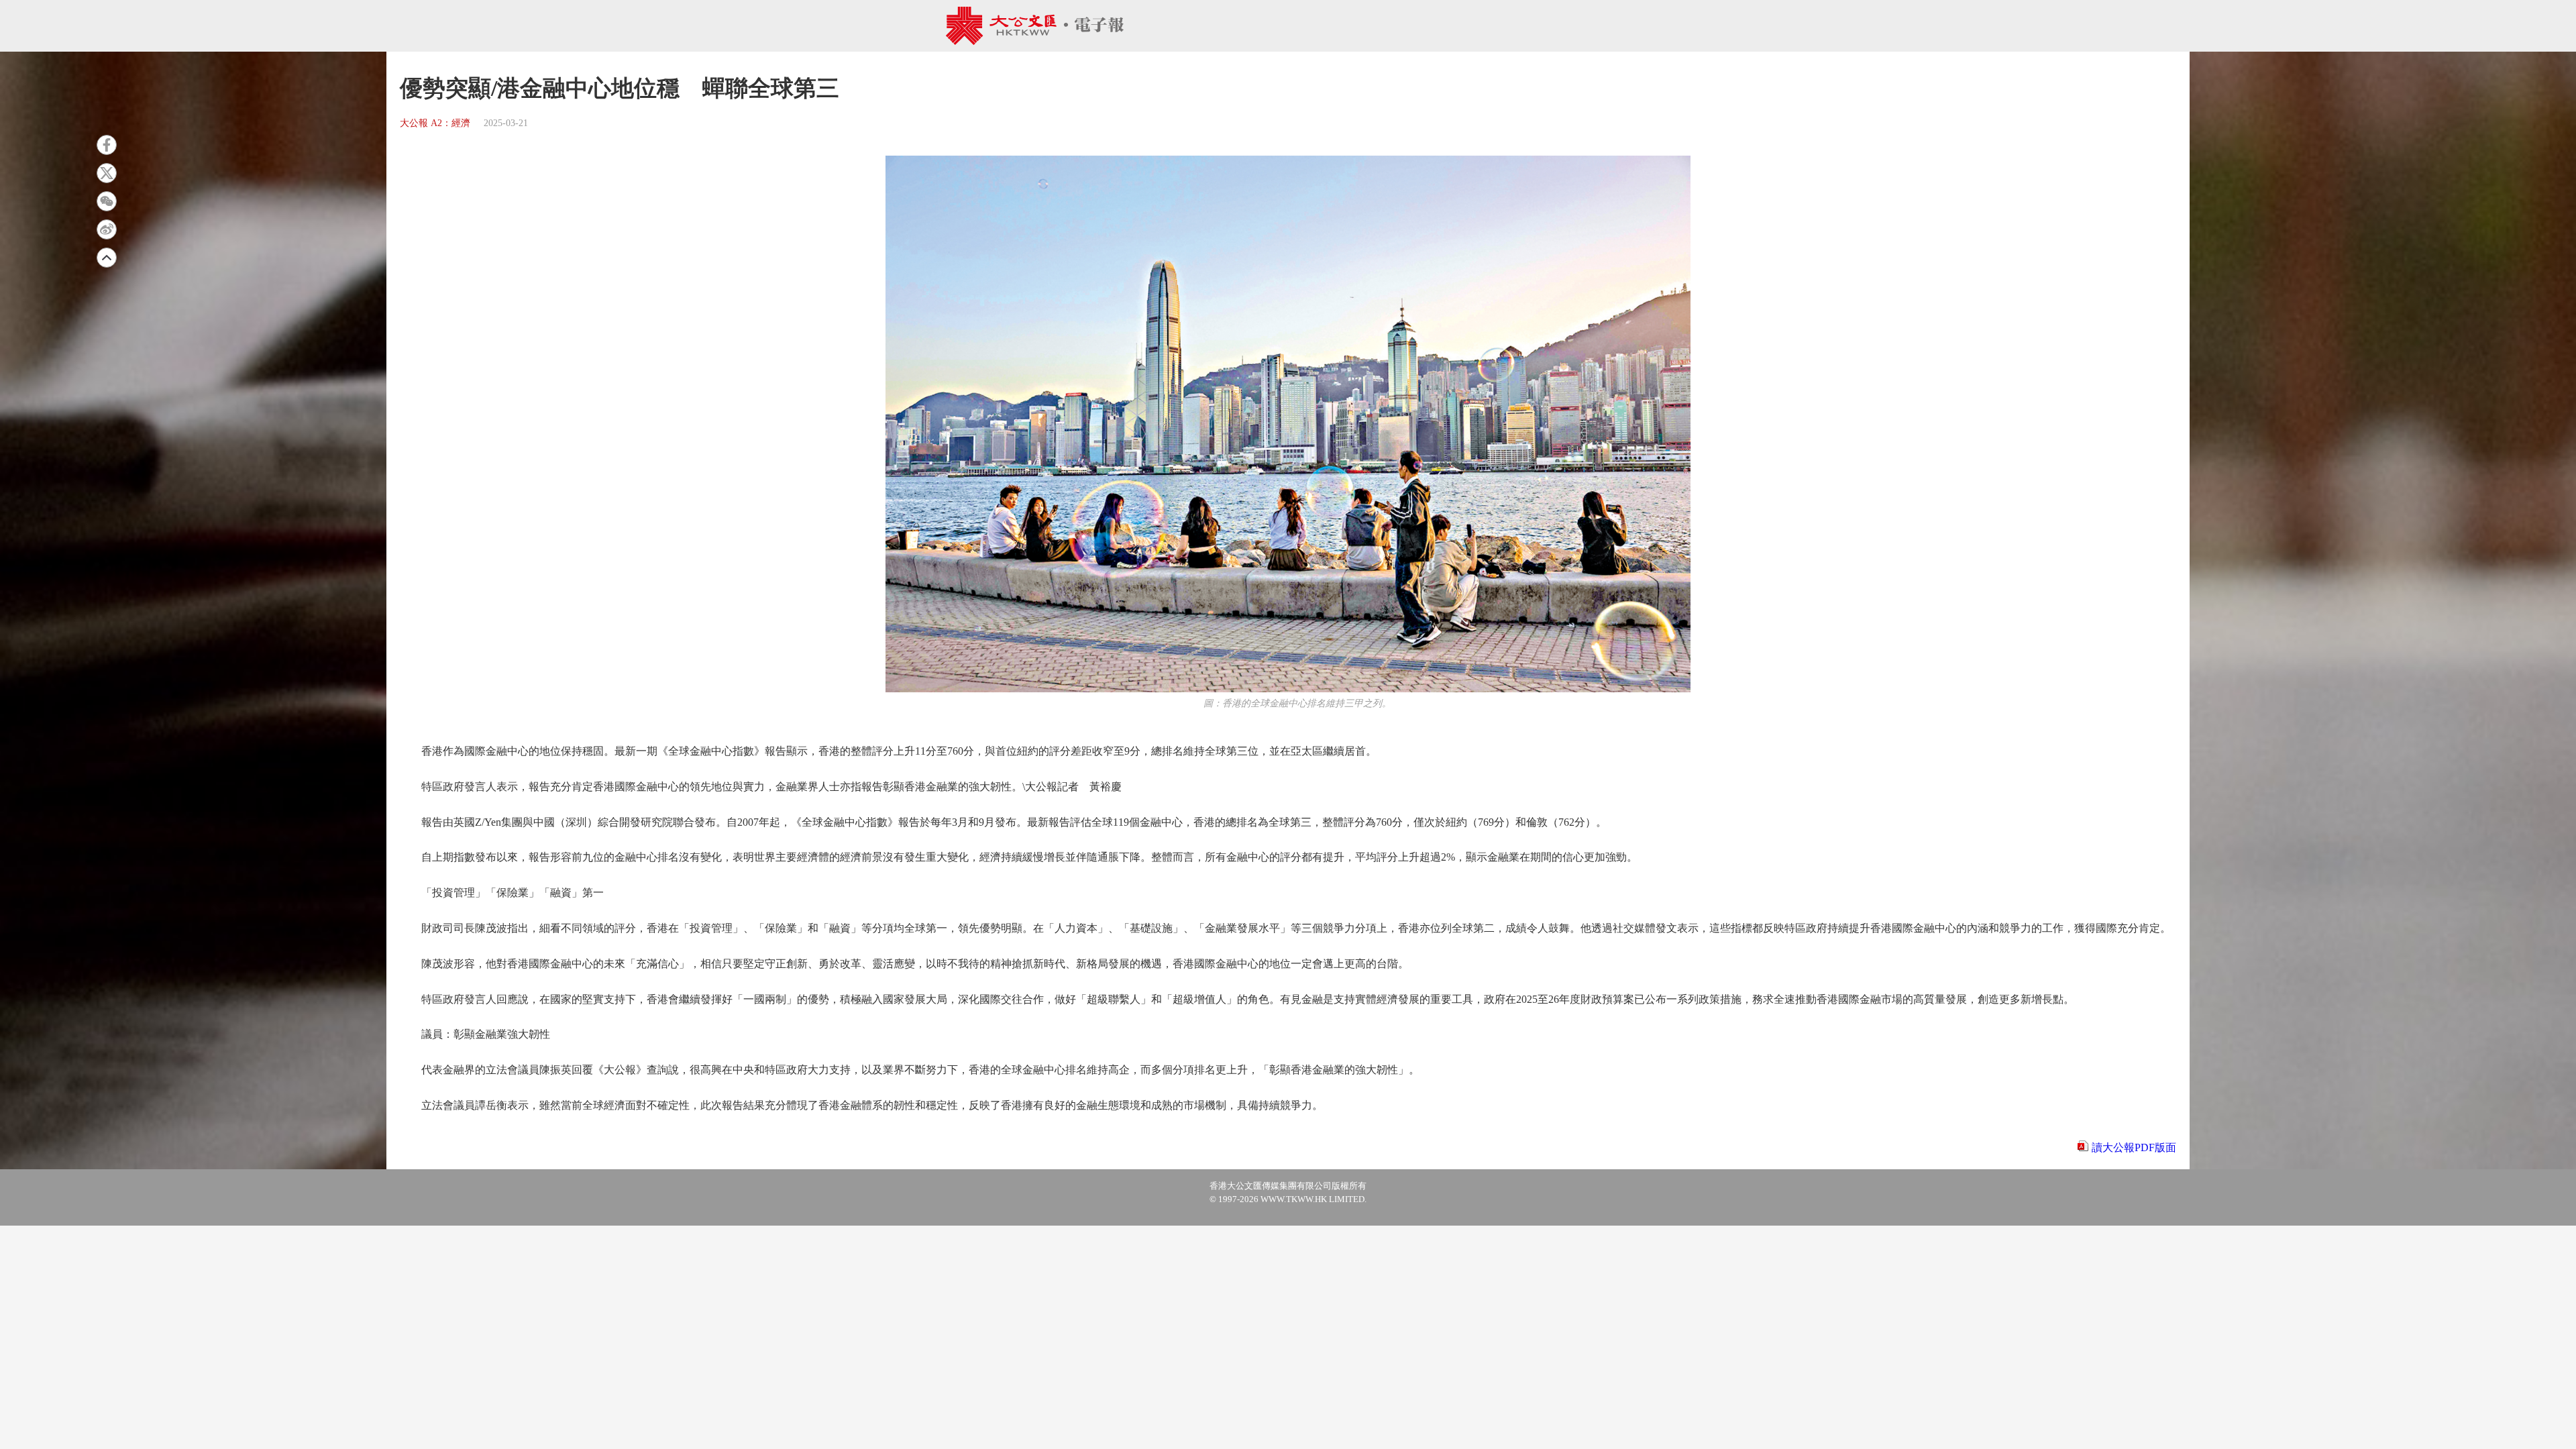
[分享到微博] (107, 229)
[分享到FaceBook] (107, 145)
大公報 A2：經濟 (435, 123)
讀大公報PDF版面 (2134, 1147)
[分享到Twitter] (107, 173)
